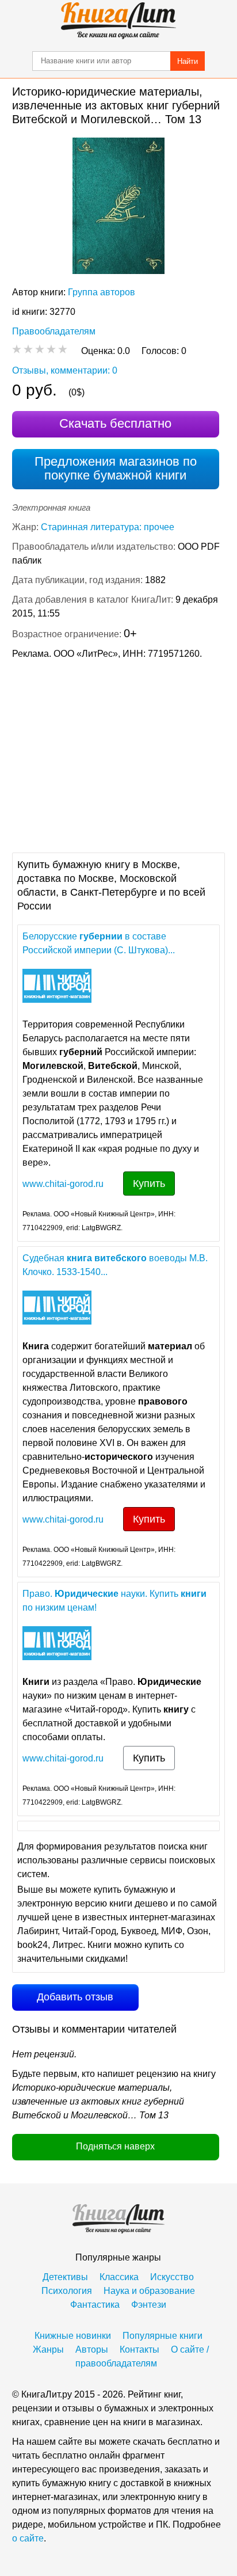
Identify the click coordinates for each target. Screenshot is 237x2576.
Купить (149, 1184)
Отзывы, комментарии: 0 (65, 370)
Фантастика (95, 2305)
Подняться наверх (115, 2146)
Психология (67, 2291)
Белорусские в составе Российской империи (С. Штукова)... (99, 943)
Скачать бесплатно (115, 423)
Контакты (139, 2349)
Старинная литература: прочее (108, 527)
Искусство (172, 2277)
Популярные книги (163, 2336)
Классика (119, 2277)
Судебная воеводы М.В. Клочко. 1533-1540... (115, 1265)
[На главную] (118, 21)
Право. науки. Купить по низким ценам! (114, 1601)
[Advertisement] (118, 755)
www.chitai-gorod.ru (63, 1184)
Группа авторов (102, 292)
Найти (188, 61)
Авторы (92, 2349)
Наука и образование (149, 2291)
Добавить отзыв (75, 1997)
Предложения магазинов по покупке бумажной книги (116, 468)
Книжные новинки (73, 2336)
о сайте (28, 2538)
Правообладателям (54, 331)
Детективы (65, 2277)
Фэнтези (149, 2305)
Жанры (48, 2349)
